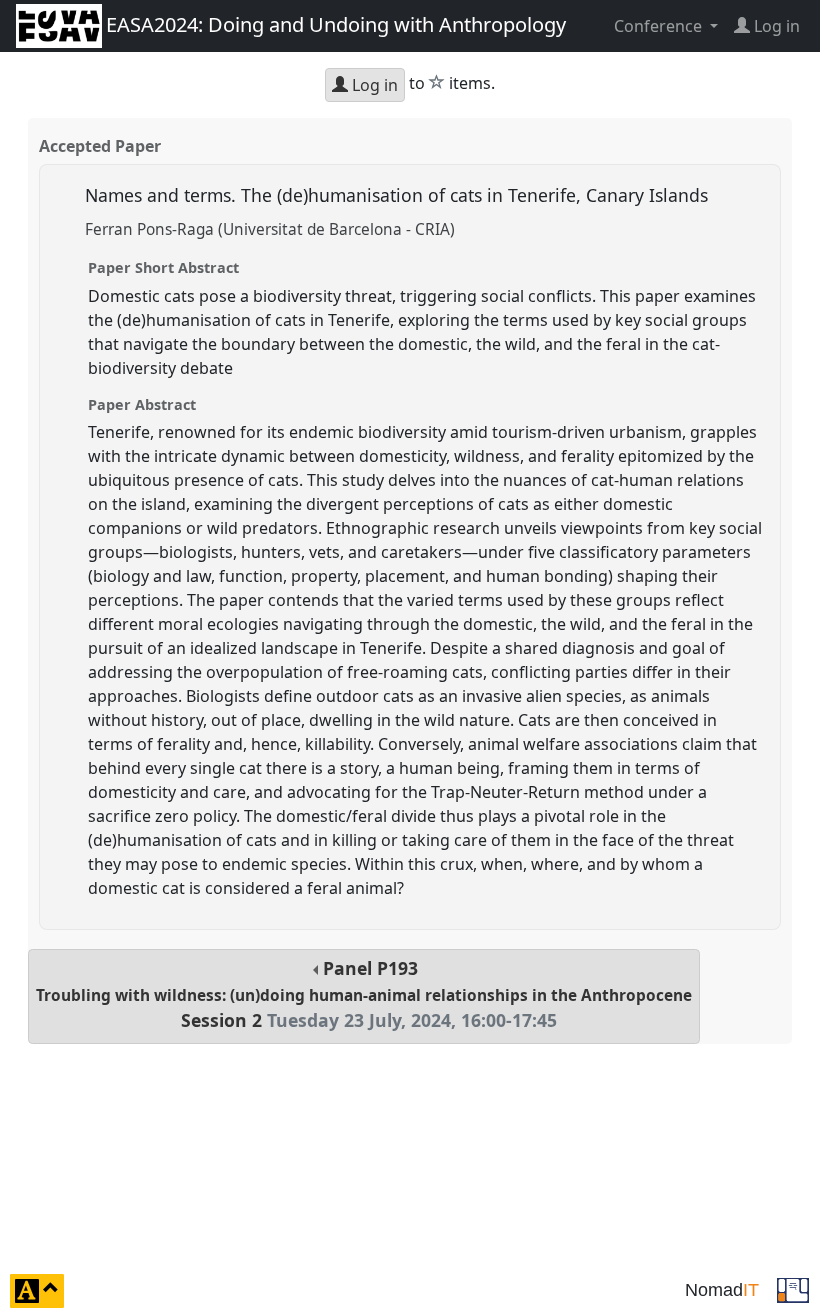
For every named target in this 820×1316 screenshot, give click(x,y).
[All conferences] (793, 1289)
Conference (660, 26)
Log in (373, 85)
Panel (364, 994)
